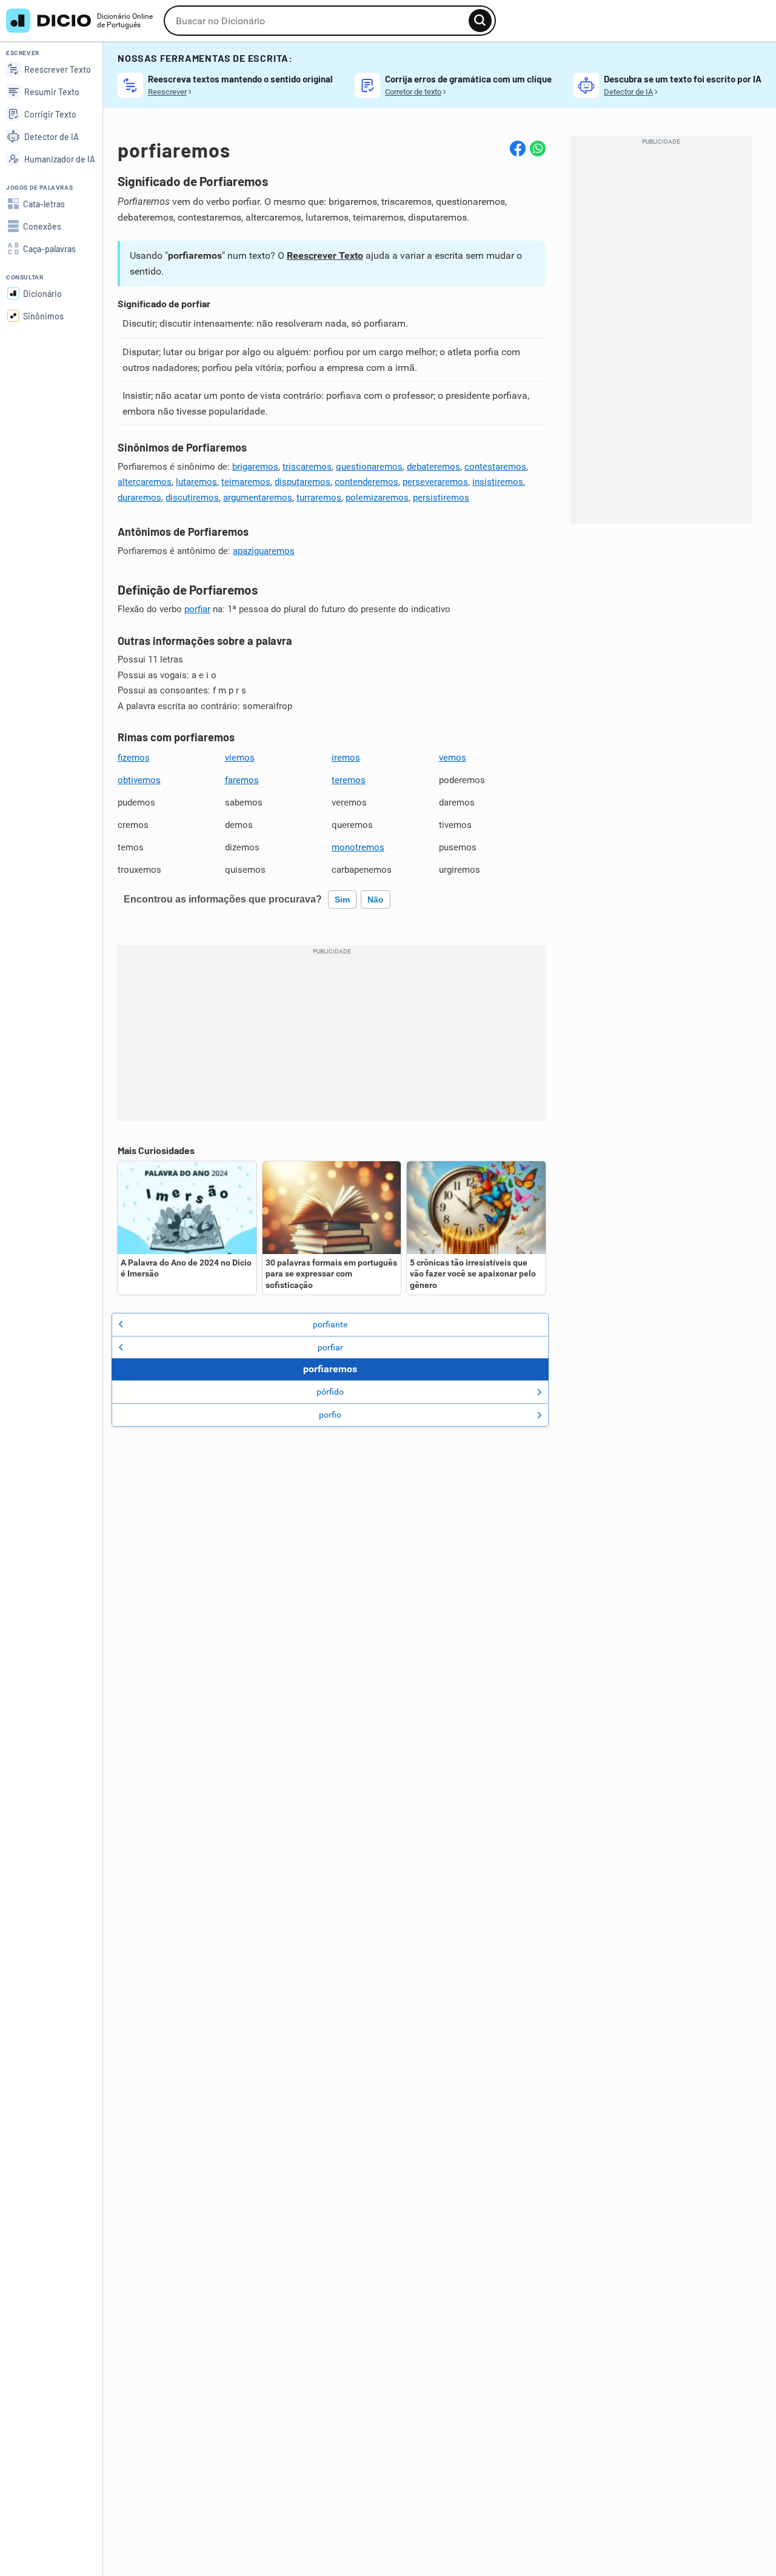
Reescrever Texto (325, 255)
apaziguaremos (264, 551)
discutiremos (192, 498)
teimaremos (246, 482)
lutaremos (196, 482)
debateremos (433, 467)
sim (342, 899)
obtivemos (139, 780)
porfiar (197, 609)
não (376, 899)
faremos (242, 780)
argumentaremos (258, 498)
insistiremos (498, 482)
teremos (349, 780)
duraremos (139, 498)
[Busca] (480, 21)
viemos (240, 758)
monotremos (358, 847)
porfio (330, 1415)
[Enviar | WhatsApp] (538, 148)
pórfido (330, 1392)
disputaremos (303, 482)
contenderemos (366, 482)
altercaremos (145, 482)
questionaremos (369, 467)
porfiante (330, 1324)
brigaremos (255, 467)
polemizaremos (377, 498)
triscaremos (307, 467)
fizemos (134, 758)
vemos (453, 758)
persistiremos (441, 498)
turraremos (319, 498)
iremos (346, 758)
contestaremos (495, 467)
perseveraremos (435, 482)
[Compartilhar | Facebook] (518, 148)
